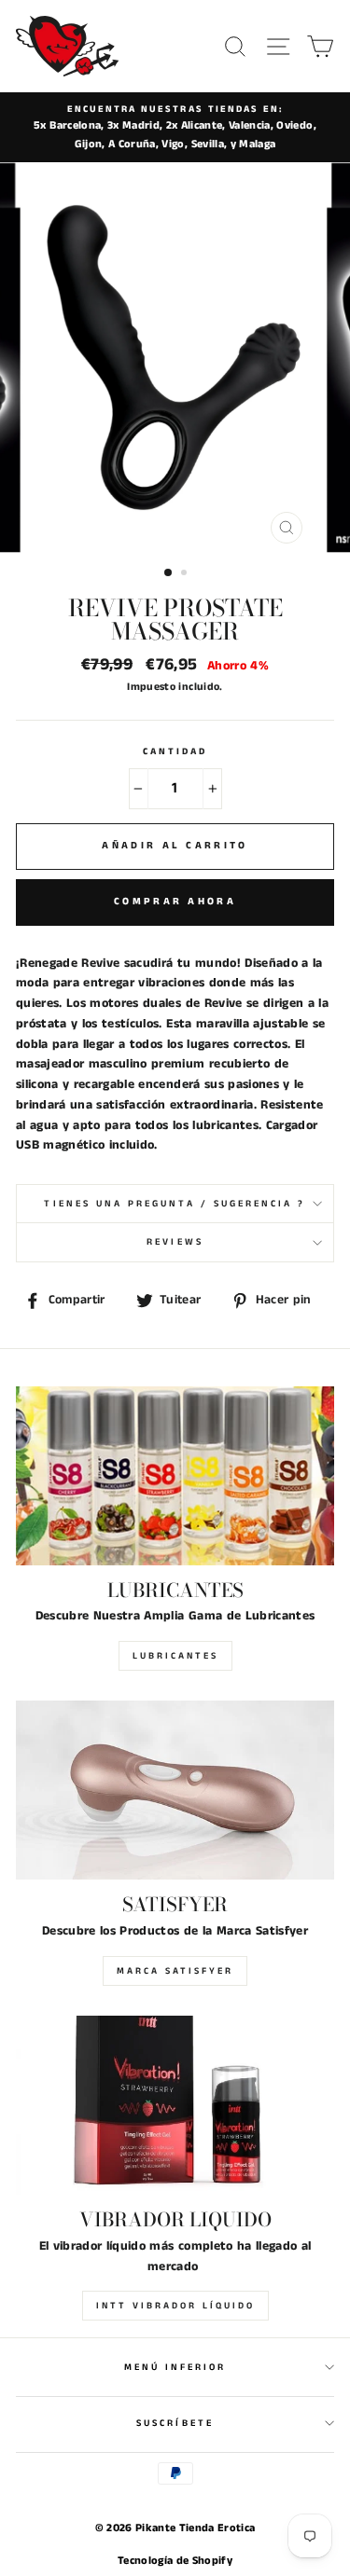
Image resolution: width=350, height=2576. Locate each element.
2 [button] (186, 574)
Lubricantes (175, 1656)
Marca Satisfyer (175, 1971)
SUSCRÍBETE (175, 2423)
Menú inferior (175, 2367)
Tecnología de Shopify (175, 2561)
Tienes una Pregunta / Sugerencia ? (175, 1204)
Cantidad (175, 751)
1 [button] (169, 573)
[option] (175, 127)
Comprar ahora (175, 902)
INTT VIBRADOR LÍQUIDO (175, 2306)
